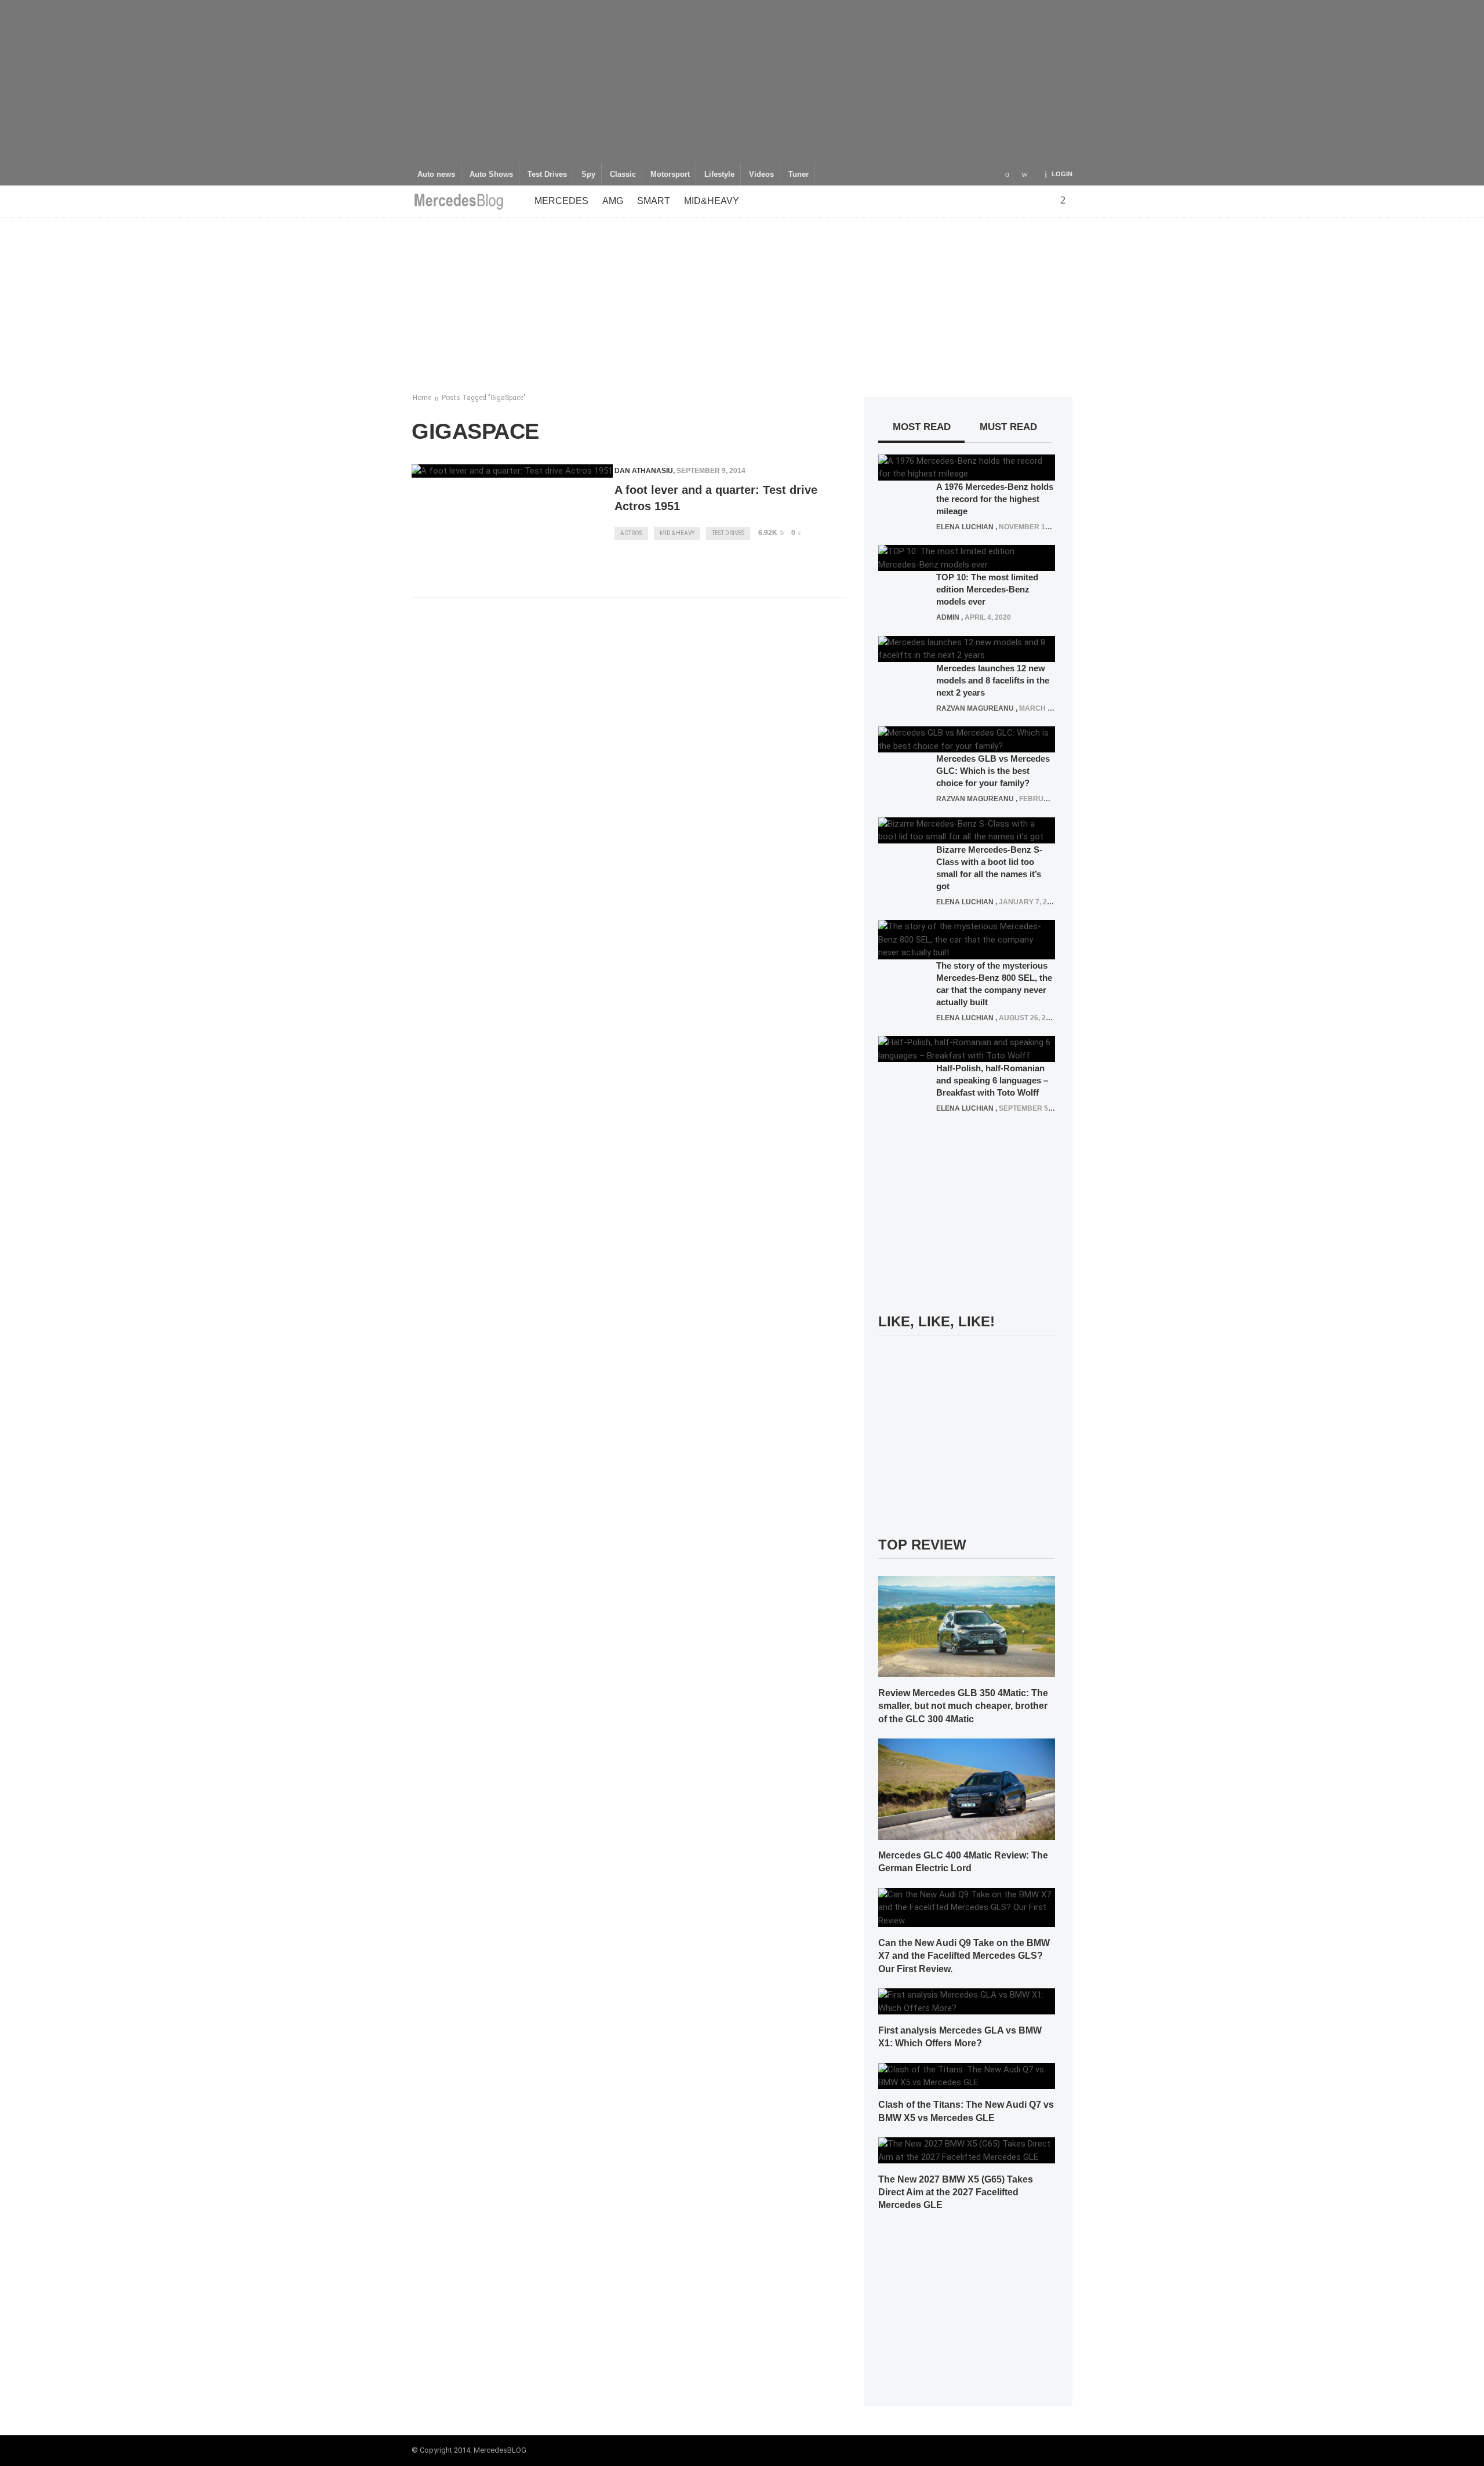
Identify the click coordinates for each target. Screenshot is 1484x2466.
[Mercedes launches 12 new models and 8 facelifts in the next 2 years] (967, 648)
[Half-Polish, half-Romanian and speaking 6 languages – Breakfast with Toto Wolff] (967, 1049)
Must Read (1008, 427)
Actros (631, 533)
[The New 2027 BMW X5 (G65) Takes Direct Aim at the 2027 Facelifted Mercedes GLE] (967, 2150)
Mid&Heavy (712, 201)
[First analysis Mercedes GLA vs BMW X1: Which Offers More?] (967, 2001)
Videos (761, 174)
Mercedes (561, 201)
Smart (654, 201)
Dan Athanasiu (644, 471)
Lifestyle (719, 174)
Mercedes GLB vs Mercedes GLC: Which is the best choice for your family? (993, 771)
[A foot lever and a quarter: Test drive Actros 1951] (512, 471)
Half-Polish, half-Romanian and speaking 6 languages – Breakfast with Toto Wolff (992, 1080)
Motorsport (670, 174)
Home (422, 398)
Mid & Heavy (677, 533)
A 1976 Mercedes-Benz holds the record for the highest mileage (995, 499)
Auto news (436, 174)
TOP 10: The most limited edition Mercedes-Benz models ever (987, 589)
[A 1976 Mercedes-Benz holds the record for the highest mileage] (967, 467)
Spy (588, 174)
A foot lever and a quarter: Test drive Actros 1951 (716, 498)
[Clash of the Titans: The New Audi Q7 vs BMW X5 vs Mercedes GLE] (967, 2075)
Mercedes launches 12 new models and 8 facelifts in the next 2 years (993, 680)
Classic (623, 174)
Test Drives (547, 174)
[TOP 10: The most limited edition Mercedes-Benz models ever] (967, 558)
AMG (613, 201)
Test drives (728, 533)
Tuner (799, 174)
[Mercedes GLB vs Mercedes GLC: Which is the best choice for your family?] (967, 739)
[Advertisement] (742, 81)
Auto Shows (491, 174)
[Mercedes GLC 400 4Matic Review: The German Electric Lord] (967, 1788)
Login (1062, 174)
